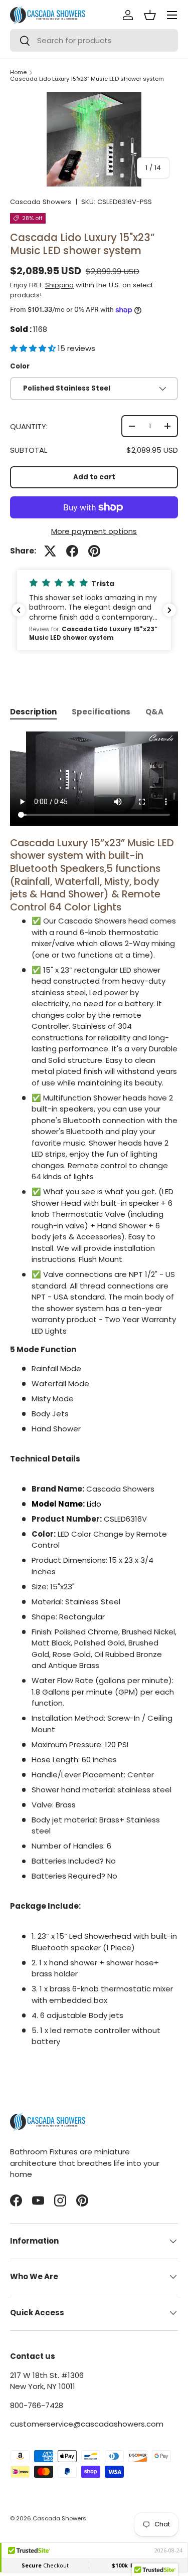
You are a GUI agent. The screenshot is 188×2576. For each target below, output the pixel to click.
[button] (34, 348)
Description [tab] (33, 712)
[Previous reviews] (19, 610)
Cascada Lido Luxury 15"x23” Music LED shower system (87, 79)
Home (18, 72)
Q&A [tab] (154, 712)
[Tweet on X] (50, 551)
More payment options (94, 531)
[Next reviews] (169, 610)
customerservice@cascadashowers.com (87, 2424)
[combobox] (94, 40)
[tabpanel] (94, 1390)
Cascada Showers (41, 202)
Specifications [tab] (101, 712)
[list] (94, 139)
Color (20, 366)
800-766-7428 (37, 2405)
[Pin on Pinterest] (94, 551)
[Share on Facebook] (72, 551)
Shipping (59, 285)
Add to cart (94, 477)
